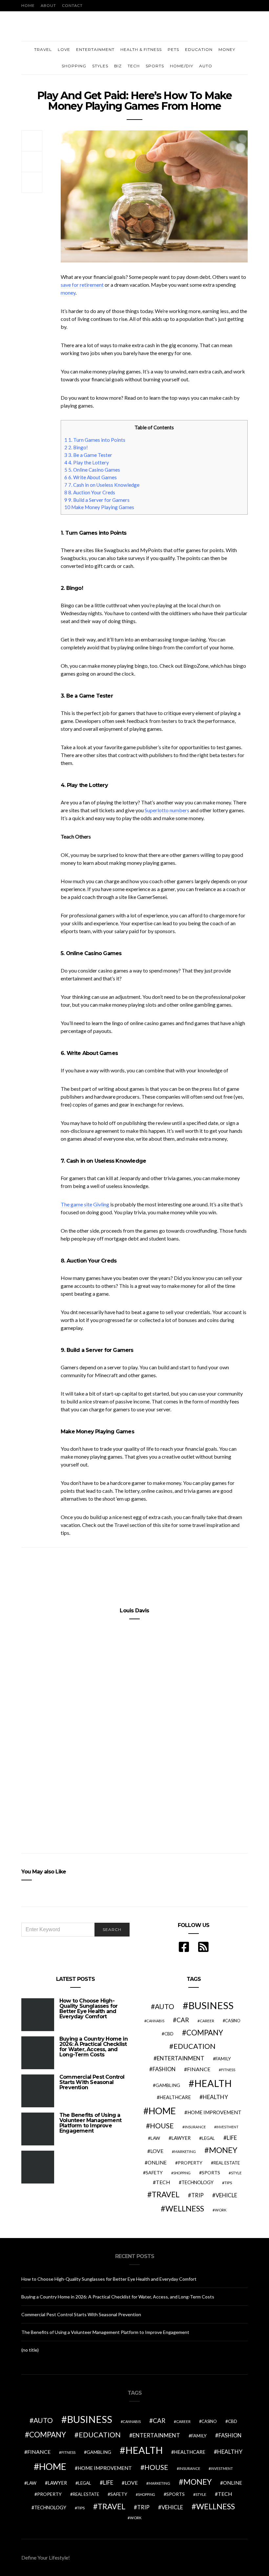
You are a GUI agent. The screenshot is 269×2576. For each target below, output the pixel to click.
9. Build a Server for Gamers (97, 500)
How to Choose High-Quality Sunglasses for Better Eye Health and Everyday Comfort (88, 2009)
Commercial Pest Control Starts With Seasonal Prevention (92, 2082)
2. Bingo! (76, 447)
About (48, 5)
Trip (197, 2195)
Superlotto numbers (167, 810)
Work (221, 2210)
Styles (100, 66)
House (162, 2126)
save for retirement (82, 285)
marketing (185, 2151)
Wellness (185, 2208)
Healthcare (175, 2097)
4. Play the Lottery (87, 462)
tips (228, 2183)
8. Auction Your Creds (90, 492)
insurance (195, 2127)
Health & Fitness (141, 49)
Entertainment (95, 49)
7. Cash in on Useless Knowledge (102, 485)
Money (227, 49)
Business (211, 2005)
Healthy (215, 2097)
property (190, 2163)
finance (199, 2069)
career (207, 2021)
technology (197, 2182)
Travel (43, 49)
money (68, 292)
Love (64, 49)
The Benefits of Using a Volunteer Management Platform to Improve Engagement (90, 2123)
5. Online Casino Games (92, 470)
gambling (168, 2085)
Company (205, 2033)
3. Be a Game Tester (88, 455)
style (236, 2173)
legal (208, 2138)
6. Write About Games (91, 477)
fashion (164, 2069)
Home (28, 5)
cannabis (155, 2021)
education (195, 2046)
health (213, 2083)
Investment (227, 2127)
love (157, 2151)
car (183, 2020)
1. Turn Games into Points (95, 440)
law (155, 2138)
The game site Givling (85, 1204)
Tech (134, 66)
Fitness (228, 2070)
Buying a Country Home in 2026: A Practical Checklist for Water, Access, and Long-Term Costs (93, 2047)
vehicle (226, 2195)
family (223, 2059)
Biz (118, 66)
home (162, 2111)
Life (232, 2138)
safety (154, 2173)
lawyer (181, 2138)
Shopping (74, 66)
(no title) (30, 2350)
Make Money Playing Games (99, 507)
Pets (173, 49)
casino (233, 2021)
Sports (155, 66)
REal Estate (227, 2163)
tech (163, 2182)
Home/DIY (182, 66)
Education (199, 49)
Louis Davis (134, 1611)
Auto (206, 66)
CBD (169, 2034)
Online (157, 2162)
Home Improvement (214, 2112)
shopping (182, 2173)
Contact (72, 5)
